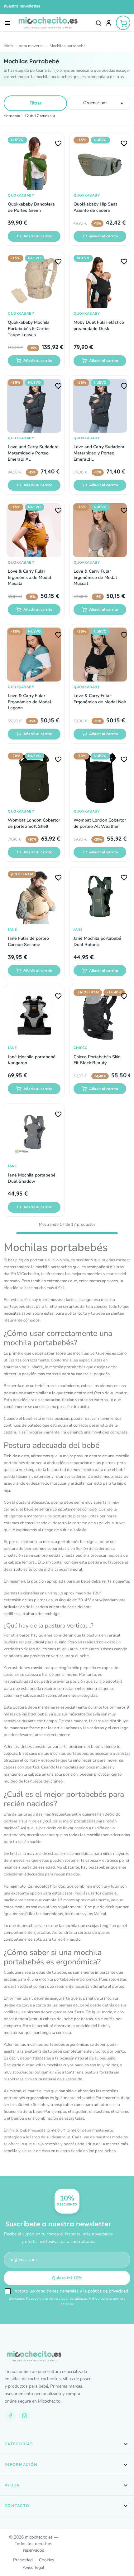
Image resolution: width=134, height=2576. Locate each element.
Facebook (10, 2416)
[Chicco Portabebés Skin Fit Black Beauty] (100, 1015)
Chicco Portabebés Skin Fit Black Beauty (97, 1060)
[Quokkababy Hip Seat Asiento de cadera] (100, 163)
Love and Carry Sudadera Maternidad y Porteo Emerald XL (33, 453)
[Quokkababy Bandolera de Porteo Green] (34, 163)
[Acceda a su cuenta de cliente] (109, 23)
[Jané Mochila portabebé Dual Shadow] (34, 1134)
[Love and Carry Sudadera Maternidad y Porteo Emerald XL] (34, 406)
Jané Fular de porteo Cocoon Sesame (28, 941)
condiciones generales (57, 2291)
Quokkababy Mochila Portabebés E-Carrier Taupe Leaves (29, 328)
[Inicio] (8, 46)
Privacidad (23, 2560)
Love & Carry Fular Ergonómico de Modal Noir (100, 699)
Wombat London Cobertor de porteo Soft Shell (34, 823)
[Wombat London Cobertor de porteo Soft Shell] (34, 779)
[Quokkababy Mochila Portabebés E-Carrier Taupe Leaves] (34, 281)
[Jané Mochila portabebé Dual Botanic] (100, 897)
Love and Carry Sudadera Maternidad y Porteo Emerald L (99, 453)
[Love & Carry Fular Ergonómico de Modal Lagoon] (34, 655)
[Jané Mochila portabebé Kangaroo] (34, 1015)
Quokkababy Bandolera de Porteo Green (31, 207)
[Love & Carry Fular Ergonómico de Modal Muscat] (100, 530)
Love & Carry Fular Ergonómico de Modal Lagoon (29, 702)
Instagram (25, 2416)
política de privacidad (108, 2291)
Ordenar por (105, 103)
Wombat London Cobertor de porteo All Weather (100, 823)
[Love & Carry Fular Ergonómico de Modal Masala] (34, 530)
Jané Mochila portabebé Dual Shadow (32, 1178)
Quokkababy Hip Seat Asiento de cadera (95, 207)
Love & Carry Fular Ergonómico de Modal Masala (29, 577)
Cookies (47, 2560)
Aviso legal (33, 2567)
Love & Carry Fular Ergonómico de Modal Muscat (95, 577)
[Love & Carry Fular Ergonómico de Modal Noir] (100, 655)
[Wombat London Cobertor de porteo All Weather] (100, 779)
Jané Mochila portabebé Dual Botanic (97, 941)
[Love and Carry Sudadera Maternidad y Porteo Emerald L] (100, 406)
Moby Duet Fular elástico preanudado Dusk (99, 325)
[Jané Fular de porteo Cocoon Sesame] (34, 897)
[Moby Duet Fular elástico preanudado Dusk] (100, 281)
